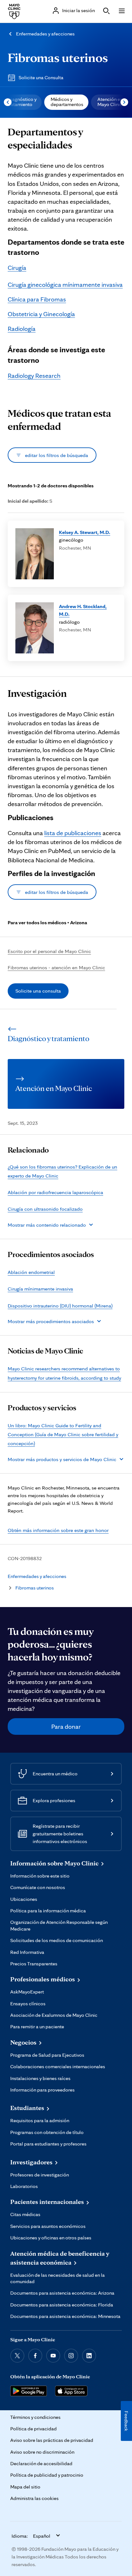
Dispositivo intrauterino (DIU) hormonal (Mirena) (60, 1306)
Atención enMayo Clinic (110, 102)
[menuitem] (66, 102)
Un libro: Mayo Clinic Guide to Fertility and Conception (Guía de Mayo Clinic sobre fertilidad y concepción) (63, 1434)
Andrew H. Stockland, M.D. (83, 610)
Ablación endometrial (31, 1272)
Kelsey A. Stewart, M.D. (85, 532)
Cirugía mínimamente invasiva (40, 1289)
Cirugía (17, 268)
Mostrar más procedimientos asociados (51, 1321)
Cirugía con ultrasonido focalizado (45, 1209)
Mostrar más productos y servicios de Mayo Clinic (62, 1459)
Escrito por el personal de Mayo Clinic (49, 951)
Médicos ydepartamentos (67, 102)
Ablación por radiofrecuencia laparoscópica (55, 1192)
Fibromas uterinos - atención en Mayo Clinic (56, 967)
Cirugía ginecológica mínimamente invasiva (65, 285)
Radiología (22, 329)
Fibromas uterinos (58, 57)
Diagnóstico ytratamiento (22, 102)
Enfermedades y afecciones (45, 34)
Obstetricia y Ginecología (41, 314)
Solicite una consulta (38, 991)
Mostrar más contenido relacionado (47, 1225)
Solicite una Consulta (41, 77)
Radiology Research (34, 376)
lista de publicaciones (73, 833)
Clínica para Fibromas (37, 299)
